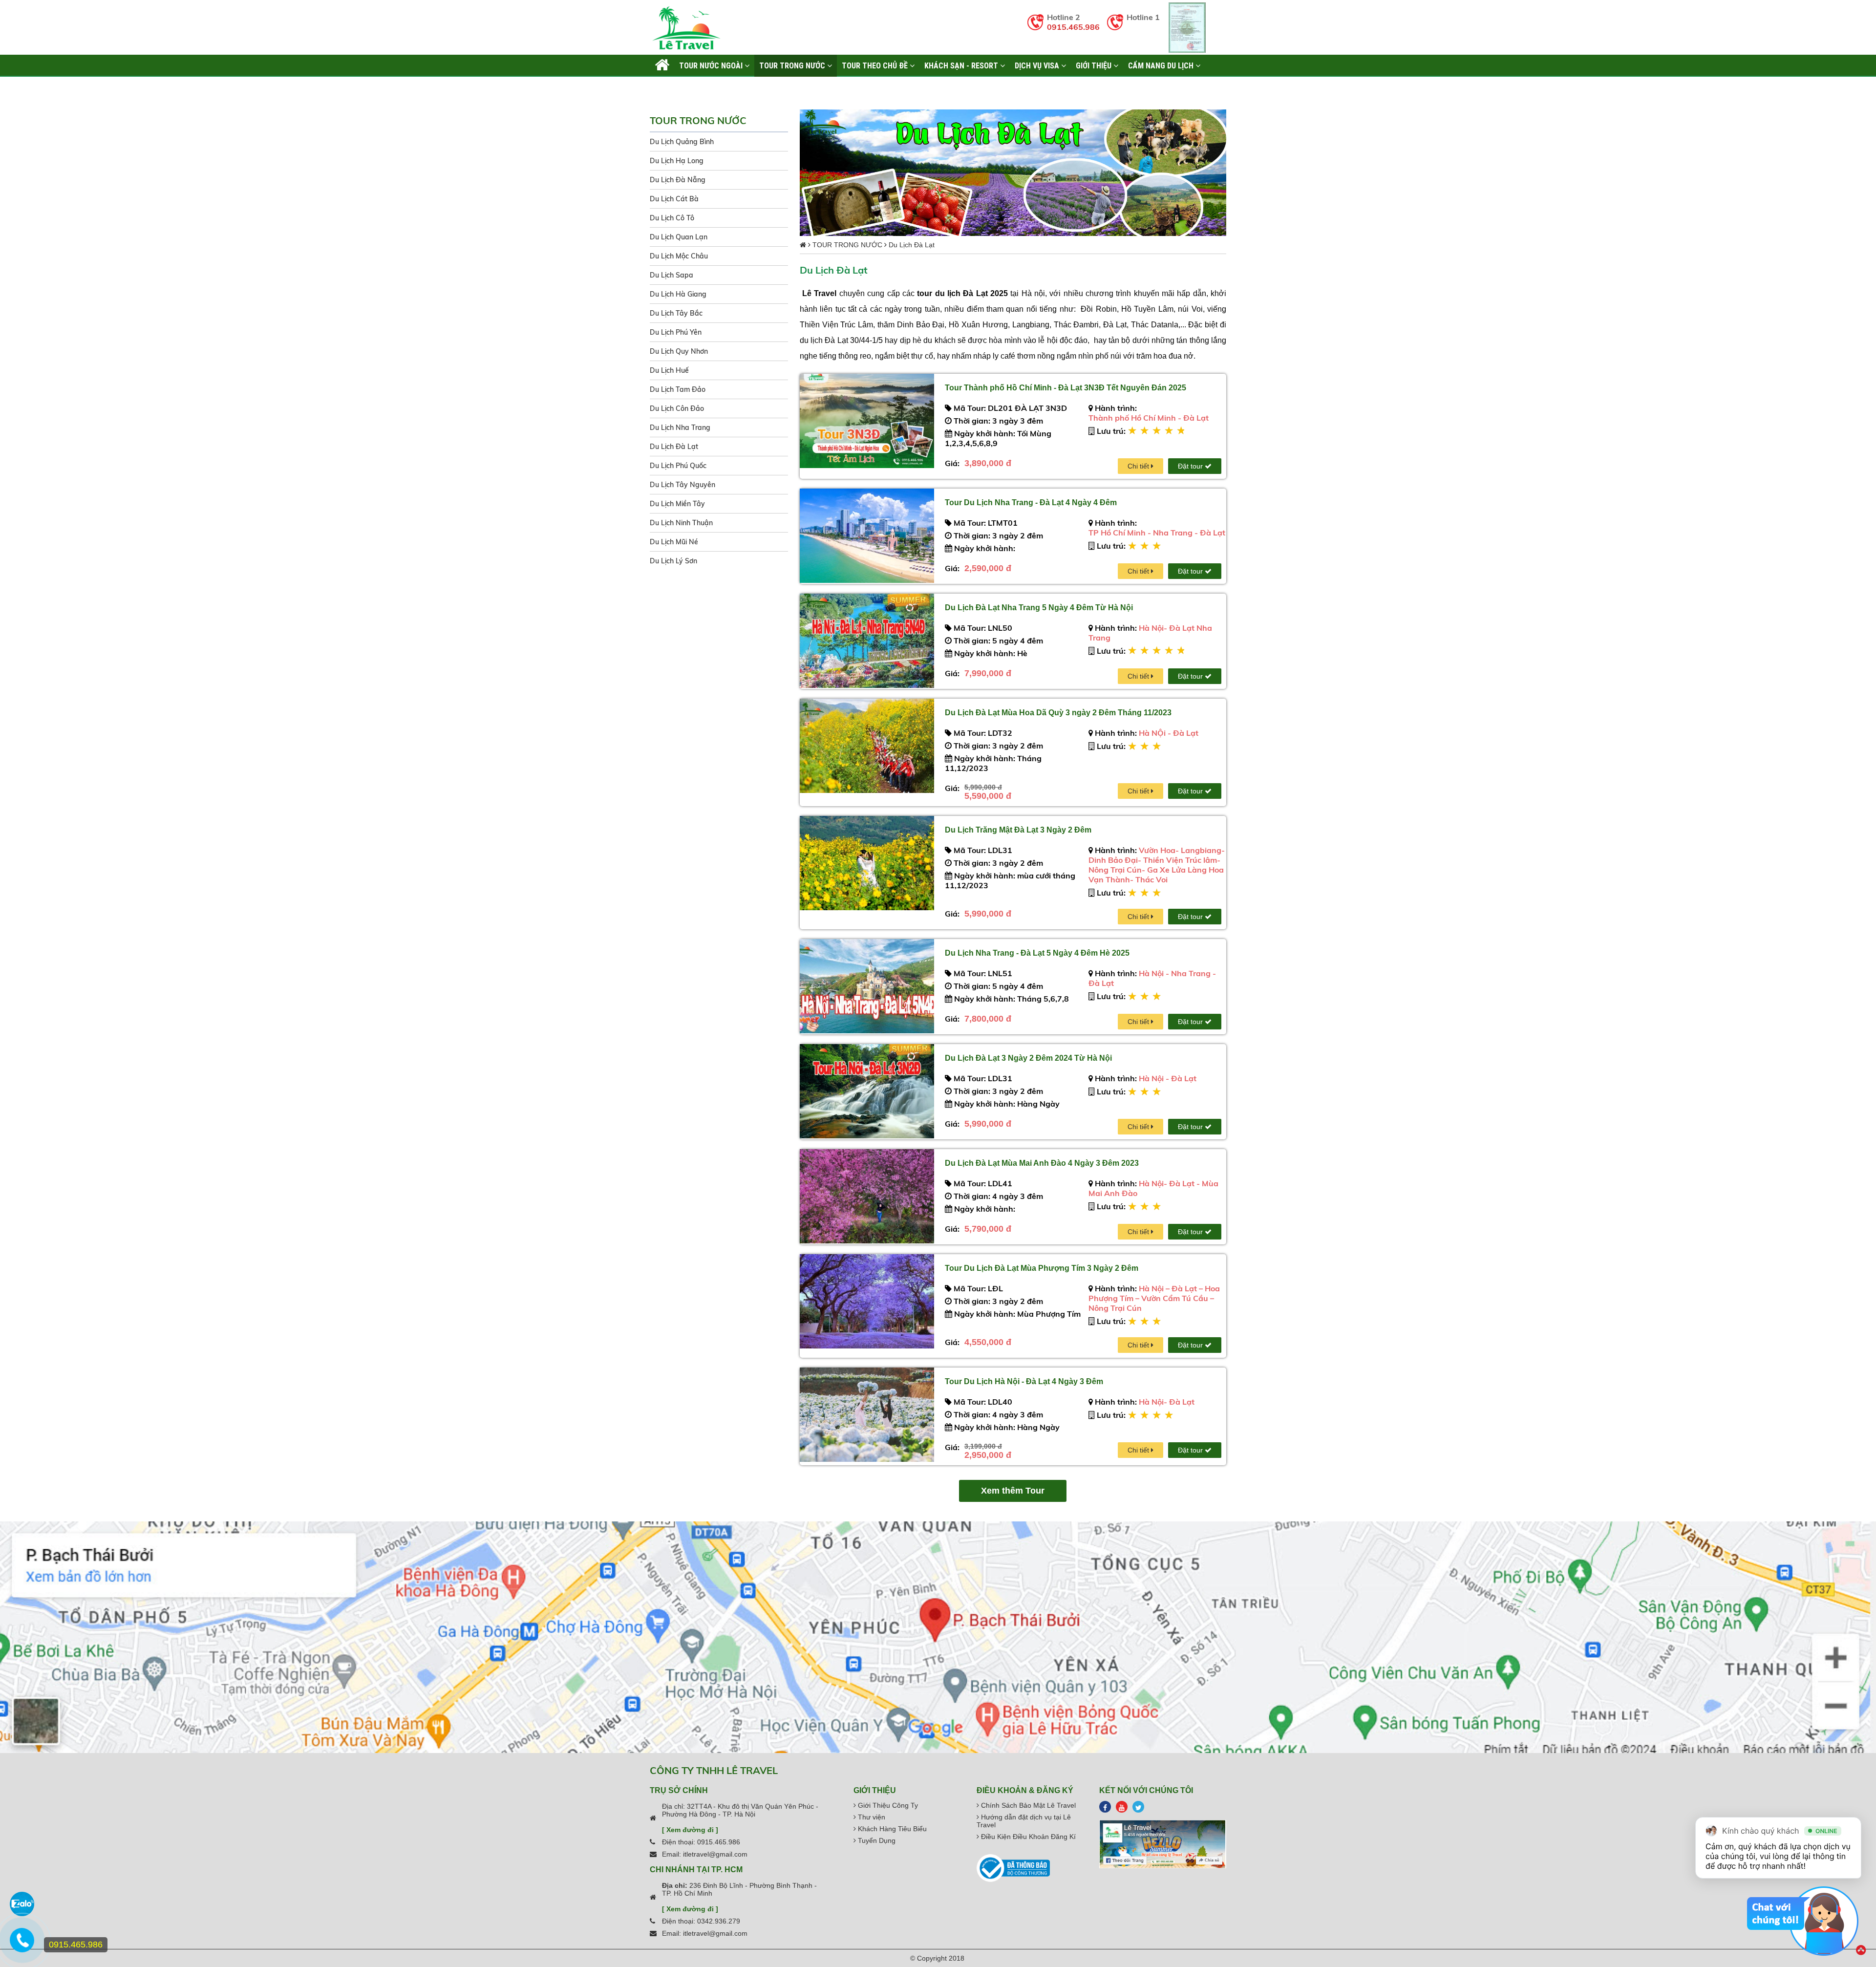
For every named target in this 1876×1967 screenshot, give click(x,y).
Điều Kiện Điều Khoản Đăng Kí (1027, 1837)
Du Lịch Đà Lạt (674, 447)
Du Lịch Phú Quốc (678, 466)
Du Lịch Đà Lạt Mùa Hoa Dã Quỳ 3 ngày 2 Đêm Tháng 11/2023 (1058, 713)
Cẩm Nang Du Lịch (1162, 65)
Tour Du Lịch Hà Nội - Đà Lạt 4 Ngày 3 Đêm (1024, 1381)
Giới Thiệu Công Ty (887, 1805)
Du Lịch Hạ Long (677, 161)
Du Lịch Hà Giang (678, 294)
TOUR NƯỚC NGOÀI (712, 65)
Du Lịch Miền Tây (677, 504)
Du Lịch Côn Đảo (677, 408)
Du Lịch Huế (669, 370)
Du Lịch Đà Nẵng (678, 180)
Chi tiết (1139, 466)
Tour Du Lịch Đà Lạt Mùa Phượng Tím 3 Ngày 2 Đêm (1042, 1268)
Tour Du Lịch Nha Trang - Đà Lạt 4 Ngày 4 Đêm (1031, 502)
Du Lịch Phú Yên (676, 332)
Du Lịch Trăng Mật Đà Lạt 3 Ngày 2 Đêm (1018, 830)
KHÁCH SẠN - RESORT (962, 65)
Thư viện (871, 1817)
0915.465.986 (1073, 27)
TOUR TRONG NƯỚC (793, 65)
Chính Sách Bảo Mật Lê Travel (1027, 1805)
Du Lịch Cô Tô (672, 218)
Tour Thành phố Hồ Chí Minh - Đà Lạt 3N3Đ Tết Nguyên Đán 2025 (1066, 388)
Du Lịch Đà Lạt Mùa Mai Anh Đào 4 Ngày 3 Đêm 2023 (1042, 1163)
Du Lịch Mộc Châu (679, 256)
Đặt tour (1191, 466)
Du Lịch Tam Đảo (678, 389)
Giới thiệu (1095, 65)
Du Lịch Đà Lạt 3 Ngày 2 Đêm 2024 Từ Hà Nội (1028, 1058)
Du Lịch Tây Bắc (676, 313)
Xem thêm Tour (1013, 1491)
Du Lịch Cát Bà (674, 199)
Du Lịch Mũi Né (674, 542)
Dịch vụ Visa (1038, 65)
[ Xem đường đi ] (690, 1830)
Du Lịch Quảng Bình (682, 142)
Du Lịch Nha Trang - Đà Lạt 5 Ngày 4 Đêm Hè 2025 (1037, 953)
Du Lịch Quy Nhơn (679, 351)
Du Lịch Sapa (672, 275)
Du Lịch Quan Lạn (679, 237)
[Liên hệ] (22, 1945)
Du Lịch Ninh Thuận (681, 523)
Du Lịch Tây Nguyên (682, 485)
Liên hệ (667, 87)
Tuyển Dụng (876, 1840)
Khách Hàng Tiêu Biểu (891, 1829)
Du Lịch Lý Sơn (673, 561)
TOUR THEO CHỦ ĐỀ (876, 65)
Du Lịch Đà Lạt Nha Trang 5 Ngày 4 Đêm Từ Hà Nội (1039, 608)
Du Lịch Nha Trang (680, 428)
